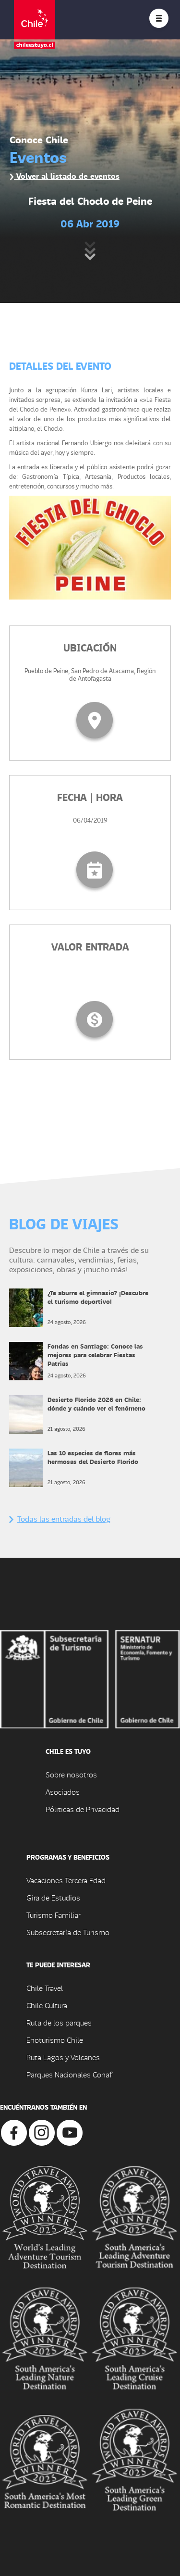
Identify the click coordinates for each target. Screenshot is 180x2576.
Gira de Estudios (53, 1897)
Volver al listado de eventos (67, 176)
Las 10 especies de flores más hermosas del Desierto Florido (93, 1457)
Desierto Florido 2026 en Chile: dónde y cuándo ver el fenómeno (96, 1404)
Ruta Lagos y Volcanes (63, 2057)
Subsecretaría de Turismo (68, 1932)
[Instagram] (42, 2132)
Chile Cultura (47, 2005)
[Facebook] (14, 2132)
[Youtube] (70, 2132)
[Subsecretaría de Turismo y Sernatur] (90, 1678)
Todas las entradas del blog (64, 1519)
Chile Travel (45, 1988)
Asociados (63, 1792)
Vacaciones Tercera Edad (66, 1880)
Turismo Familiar (54, 1915)
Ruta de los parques (59, 2022)
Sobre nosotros (71, 1774)
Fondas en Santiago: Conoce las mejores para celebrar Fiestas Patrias (95, 1355)
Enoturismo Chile (55, 2040)
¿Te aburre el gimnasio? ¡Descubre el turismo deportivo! (98, 1297)
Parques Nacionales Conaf (69, 2074)
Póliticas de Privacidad (83, 1809)
